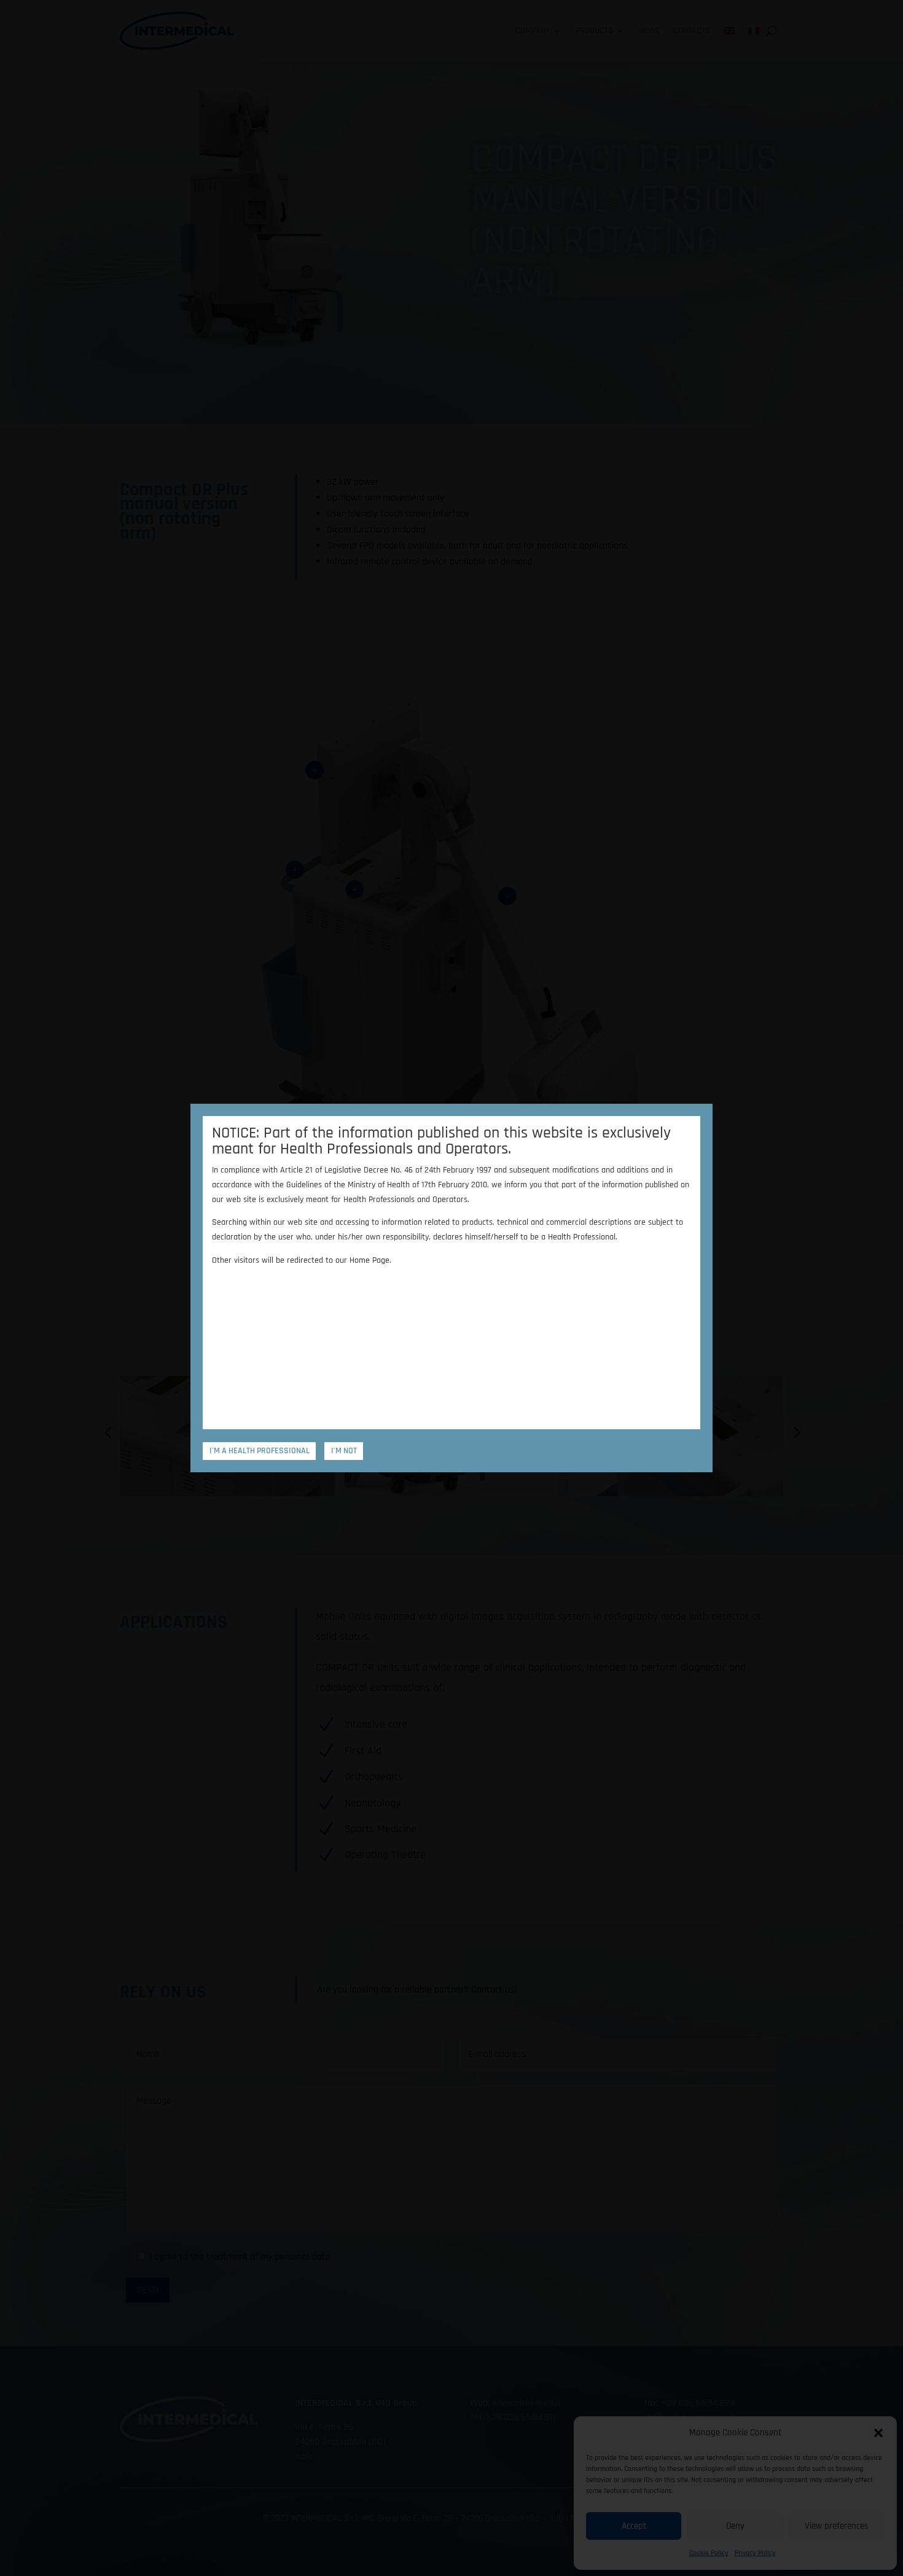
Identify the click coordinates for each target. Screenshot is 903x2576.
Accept (634, 2526)
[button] (878, 2433)
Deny (735, 2526)
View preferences (837, 2526)
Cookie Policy (709, 2553)
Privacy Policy (755, 2553)
